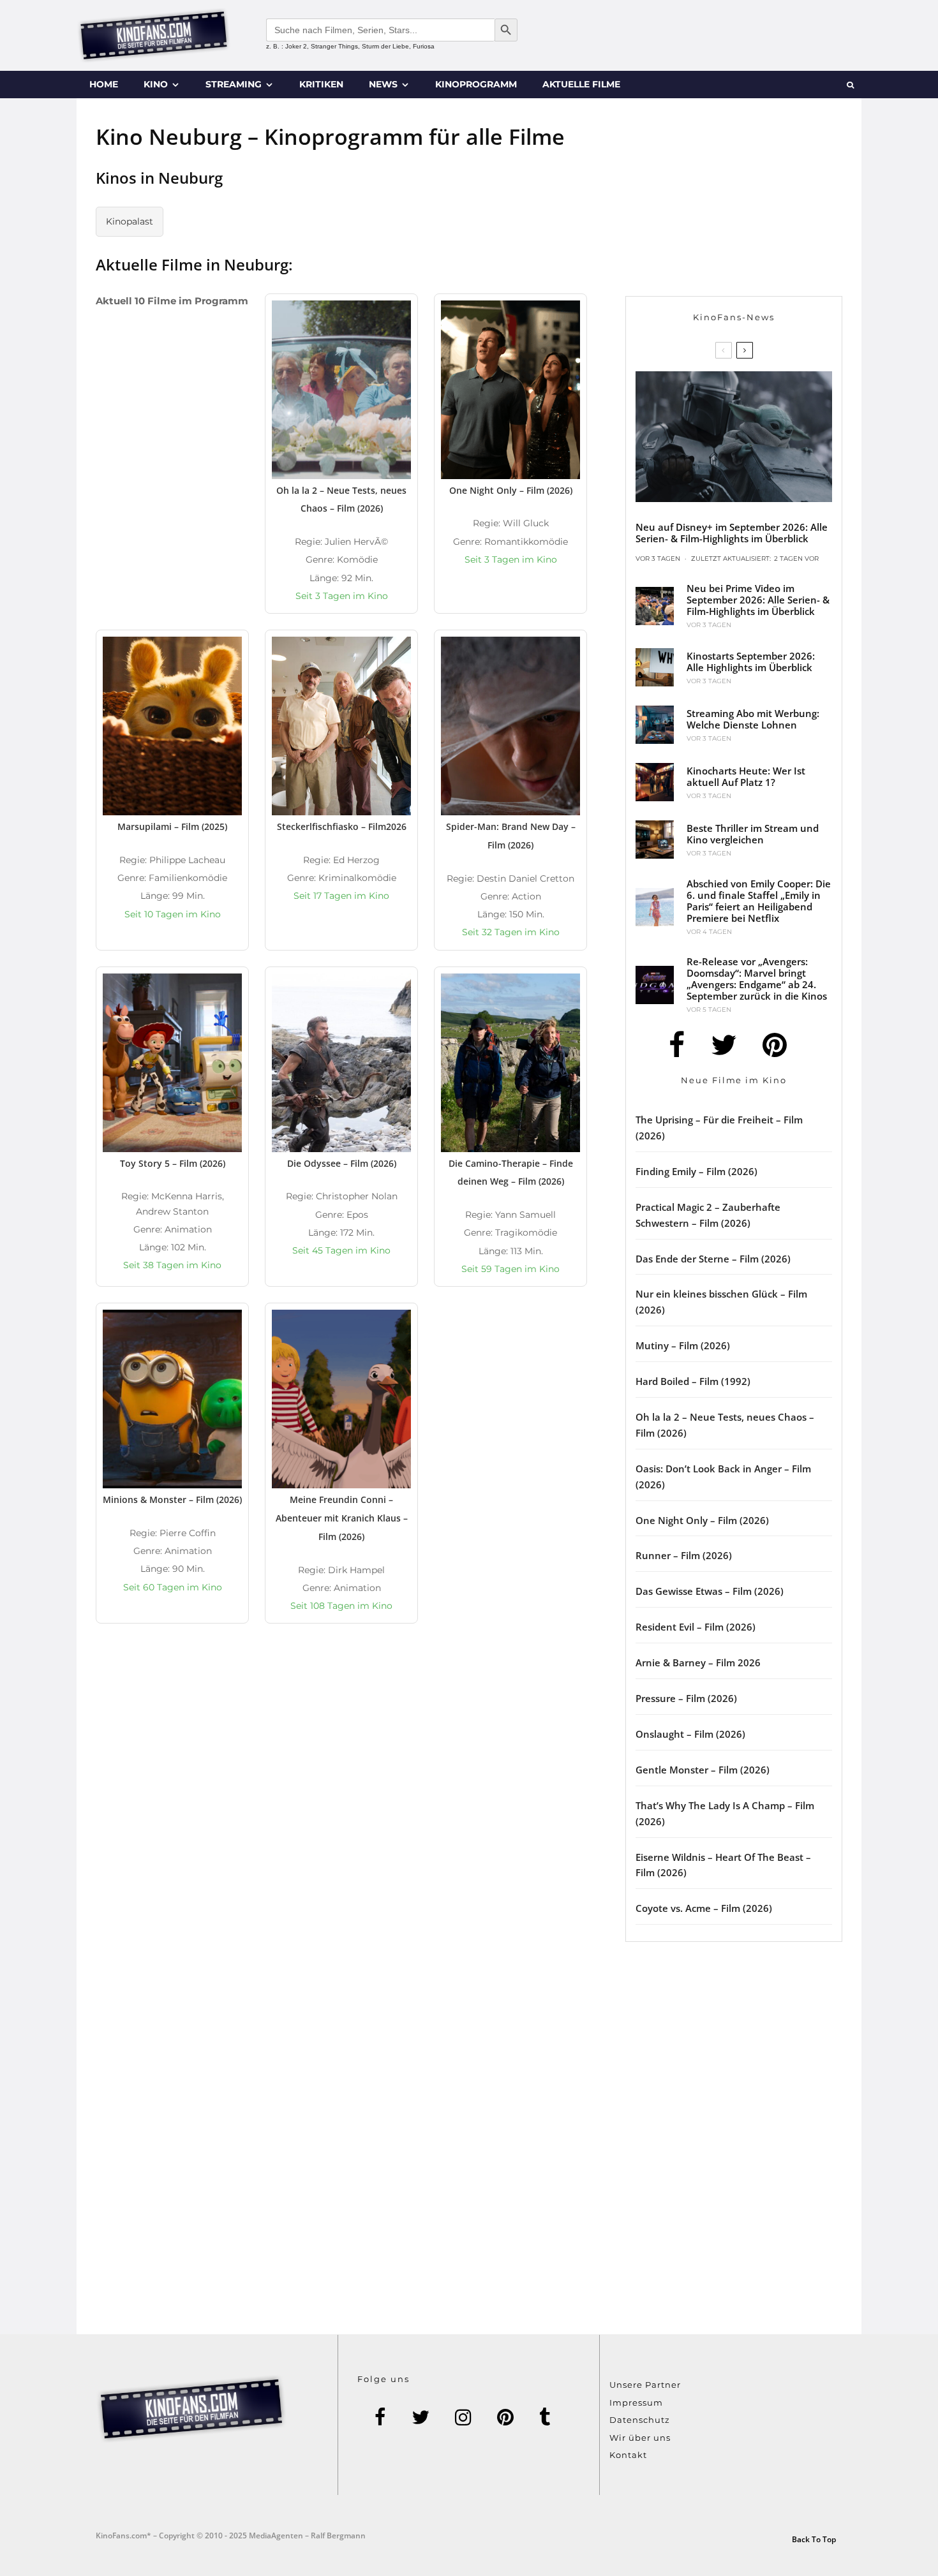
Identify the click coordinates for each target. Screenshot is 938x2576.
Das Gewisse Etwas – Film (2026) (710, 1591)
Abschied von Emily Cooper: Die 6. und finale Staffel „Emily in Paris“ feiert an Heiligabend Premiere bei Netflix (759, 901)
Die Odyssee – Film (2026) (342, 1163)
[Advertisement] (469, 1770)
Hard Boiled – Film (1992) (693, 1381)
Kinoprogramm (476, 84)
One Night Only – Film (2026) (511, 490)
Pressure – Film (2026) (686, 1698)
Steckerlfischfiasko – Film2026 (342, 826)
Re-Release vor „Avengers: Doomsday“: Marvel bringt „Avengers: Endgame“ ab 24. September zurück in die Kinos (757, 979)
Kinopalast (130, 221)
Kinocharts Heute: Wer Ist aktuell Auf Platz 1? (746, 776)
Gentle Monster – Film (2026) (703, 1770)
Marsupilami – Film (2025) (172, 826)
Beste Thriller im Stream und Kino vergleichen (753, 834)
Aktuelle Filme (581, 84)
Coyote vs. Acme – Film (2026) (704, 1908)
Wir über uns (640, 2438)
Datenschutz (640, 2420)
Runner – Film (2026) (684, 1555)
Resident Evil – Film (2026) (696, 1627)
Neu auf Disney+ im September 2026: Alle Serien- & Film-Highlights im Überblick (732, 533)
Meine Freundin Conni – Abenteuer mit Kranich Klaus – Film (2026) (342, 1518)
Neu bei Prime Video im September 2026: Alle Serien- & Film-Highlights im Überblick (758, 600)
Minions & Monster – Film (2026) (172, 1499)
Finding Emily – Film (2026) (696, 1171)
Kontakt (628, 2455)
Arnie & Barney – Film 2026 (698, 1662)
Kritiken (321, 84)
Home (104, 84)
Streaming (234, 84)
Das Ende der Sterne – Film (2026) (713, 1259)
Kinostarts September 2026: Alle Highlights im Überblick (751, 662)
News (383, 84)
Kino (156, 84)
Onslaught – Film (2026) (690, 1734)
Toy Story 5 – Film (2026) (173, 1163)
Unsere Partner (645, 2385)
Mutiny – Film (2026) (683, 1345)
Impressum (636, 2402)
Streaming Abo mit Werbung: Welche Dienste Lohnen (753, 719)
